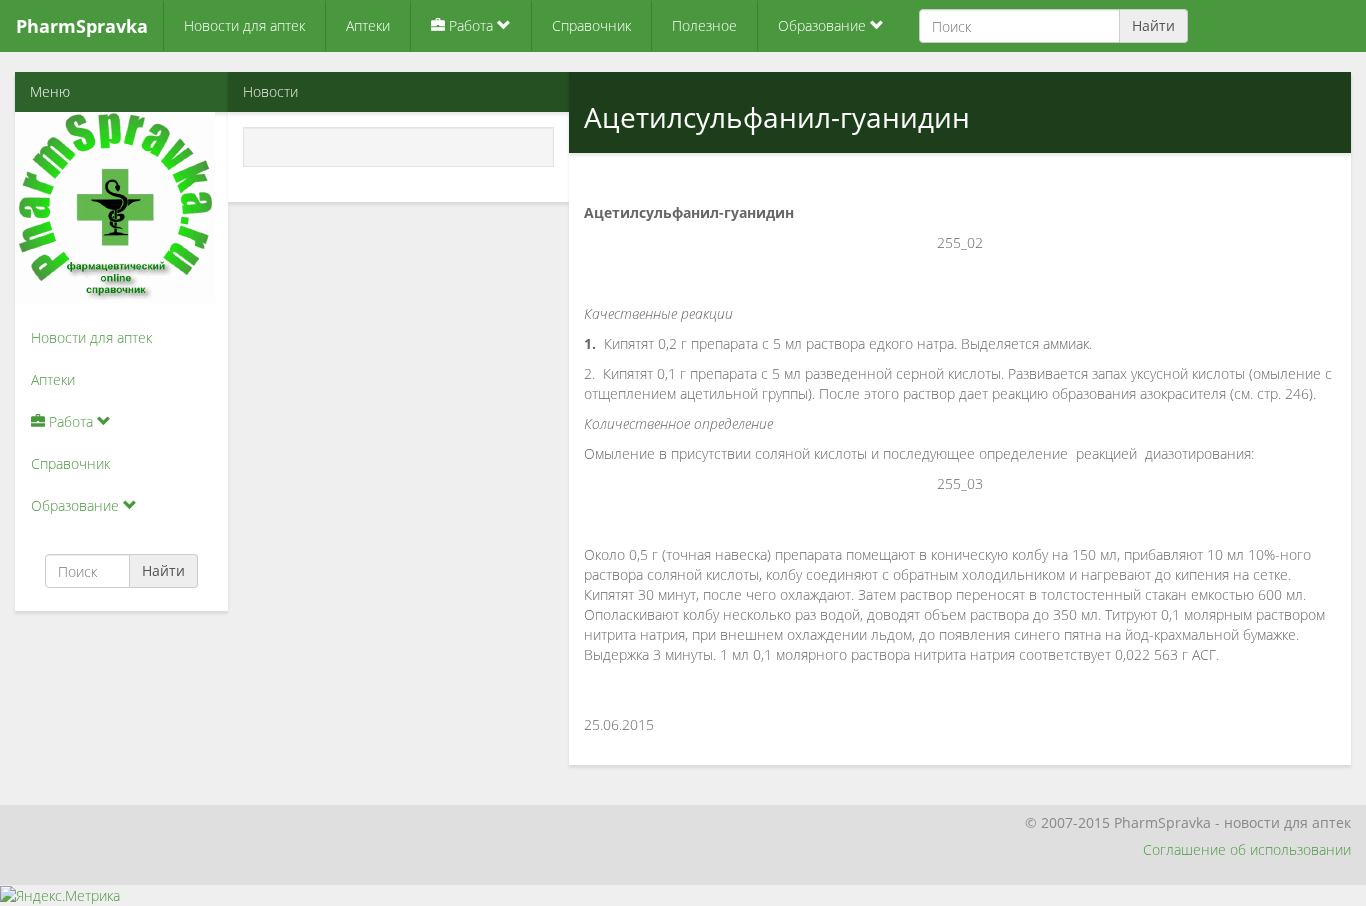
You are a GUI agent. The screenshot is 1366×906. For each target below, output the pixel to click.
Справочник (591, 25)
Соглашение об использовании (1247, 849)
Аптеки (368, 25)
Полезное (704, 25)
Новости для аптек (244, 25)
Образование (824, 25)
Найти (1153, 25)
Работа (471, 25)
